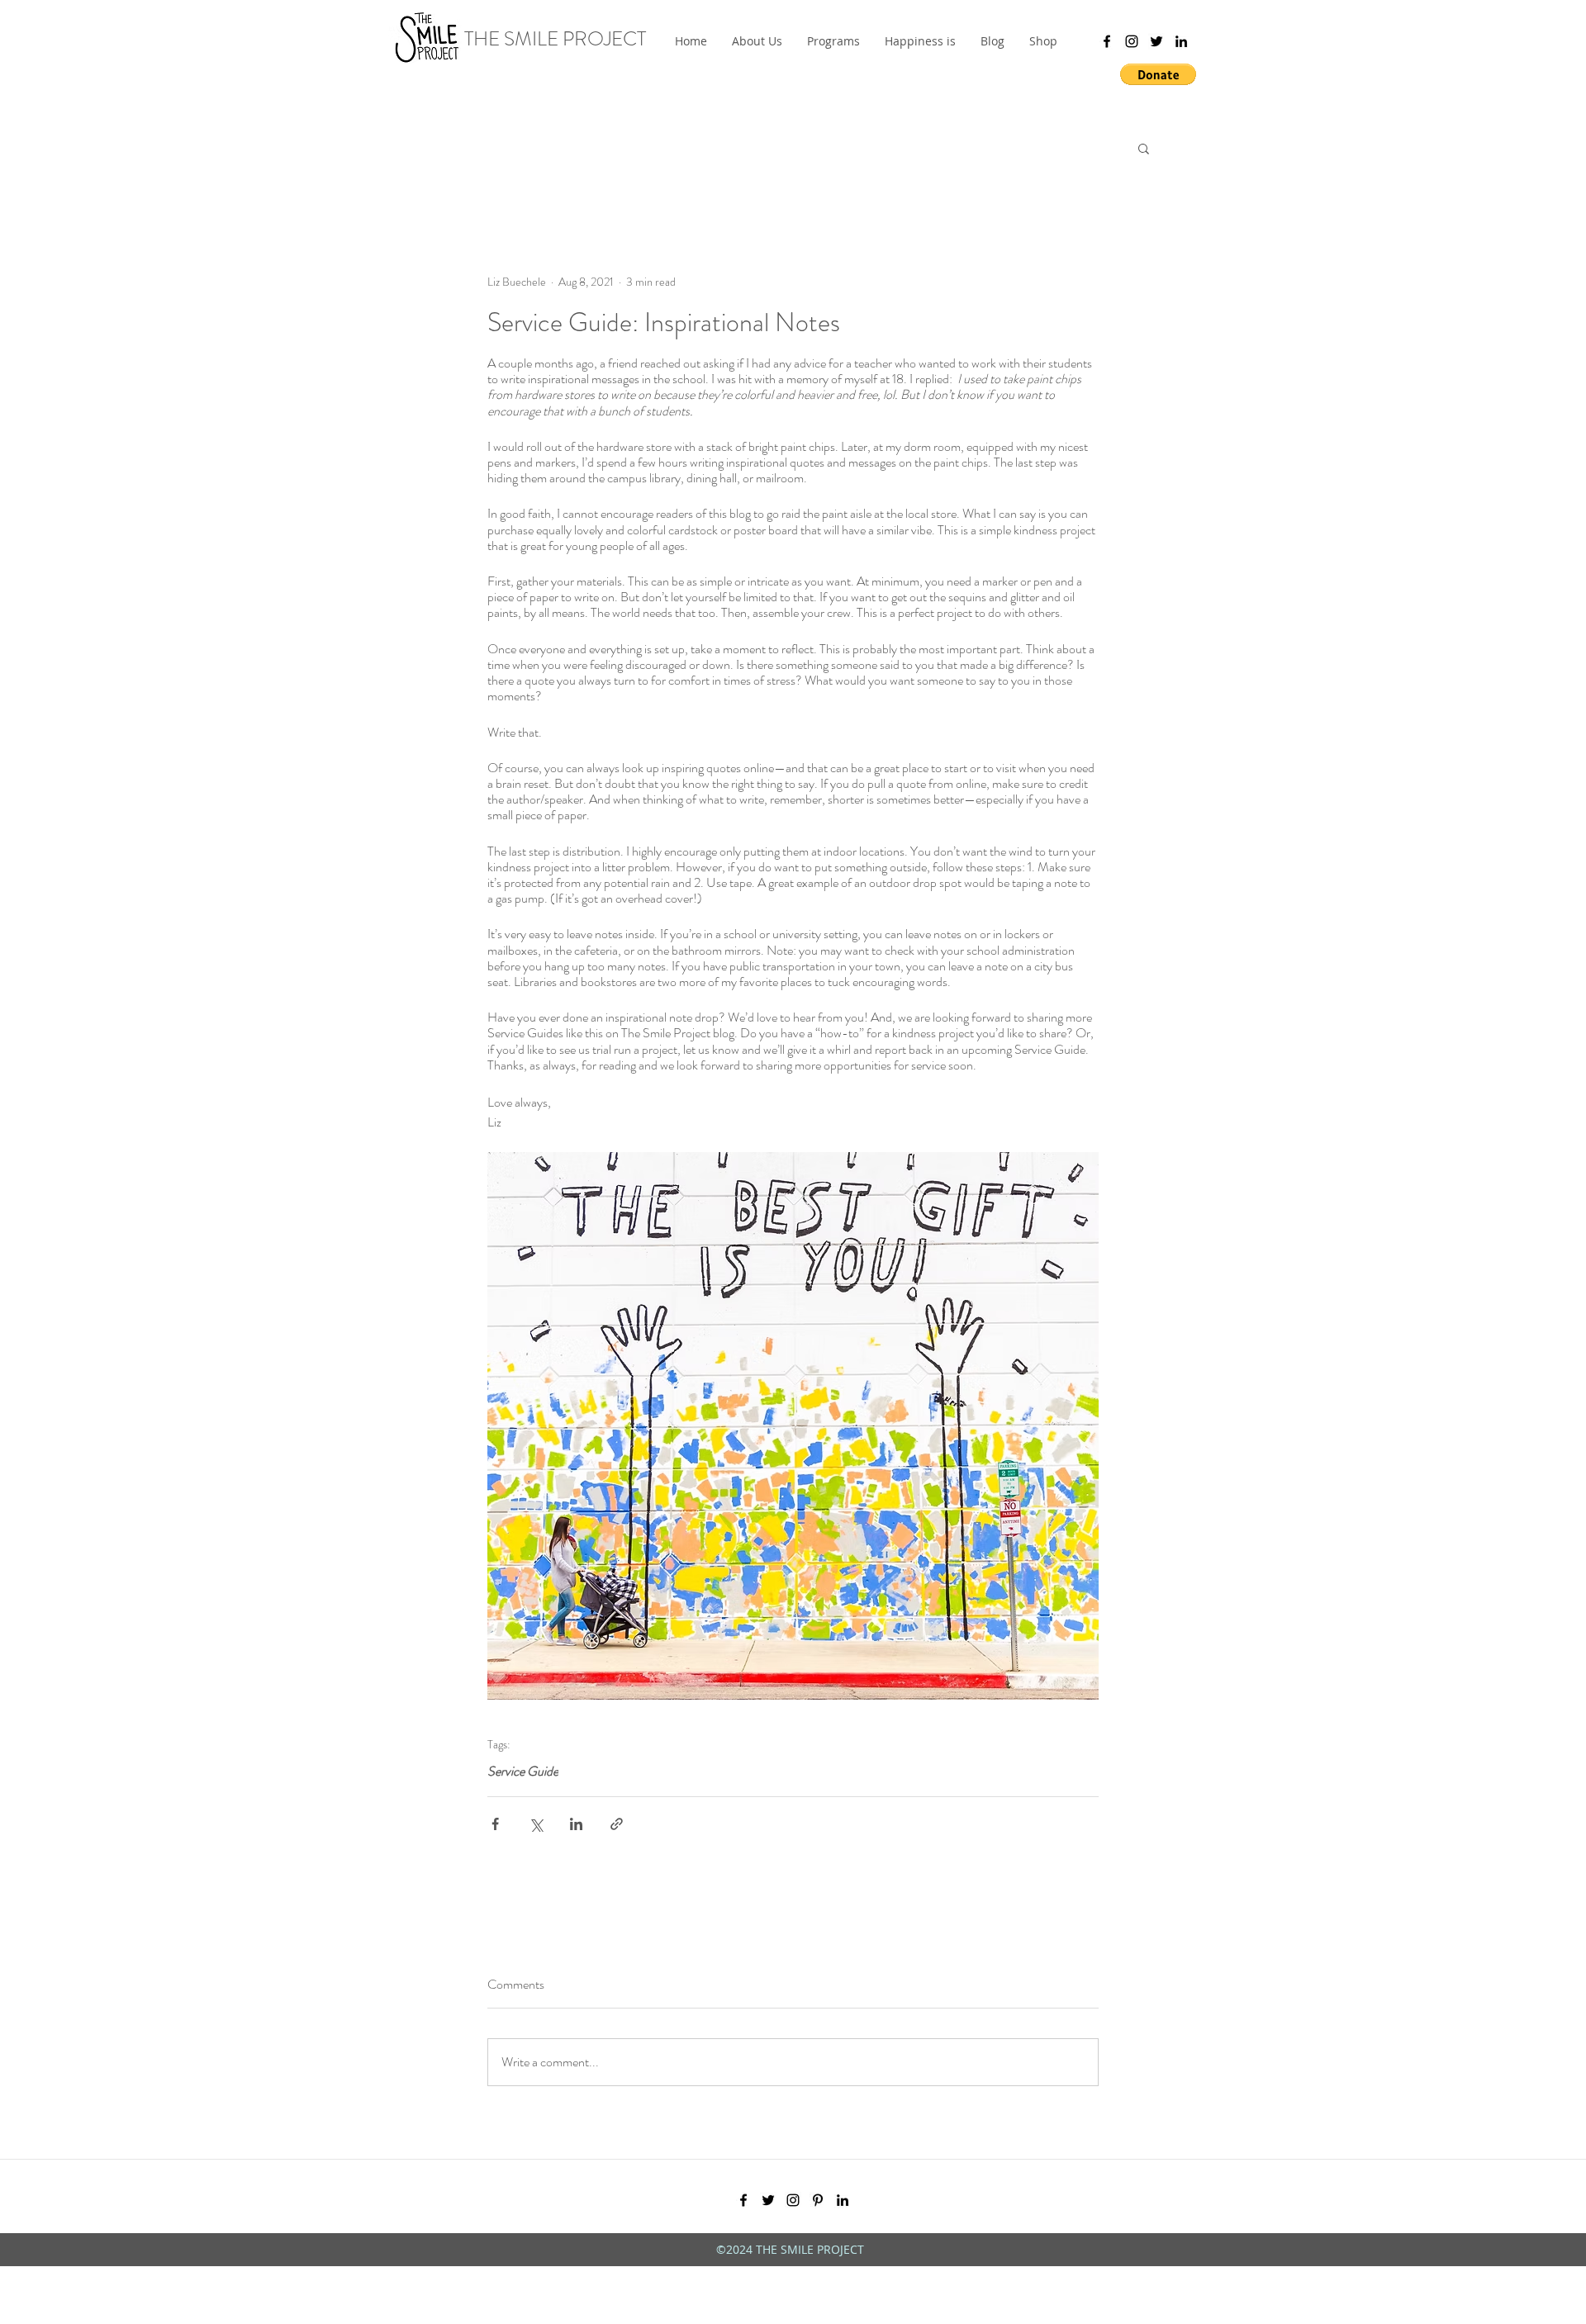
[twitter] (1156, 41)
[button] (833, 41)
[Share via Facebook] (495, 1824)
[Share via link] (617, 1824)
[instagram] (1132, 41)
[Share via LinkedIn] (576, 1824)
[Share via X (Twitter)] (536, 1824)
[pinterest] (818, 2200)
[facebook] (1107, 41)
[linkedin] (1181, 41)
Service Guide (523, 1771)
